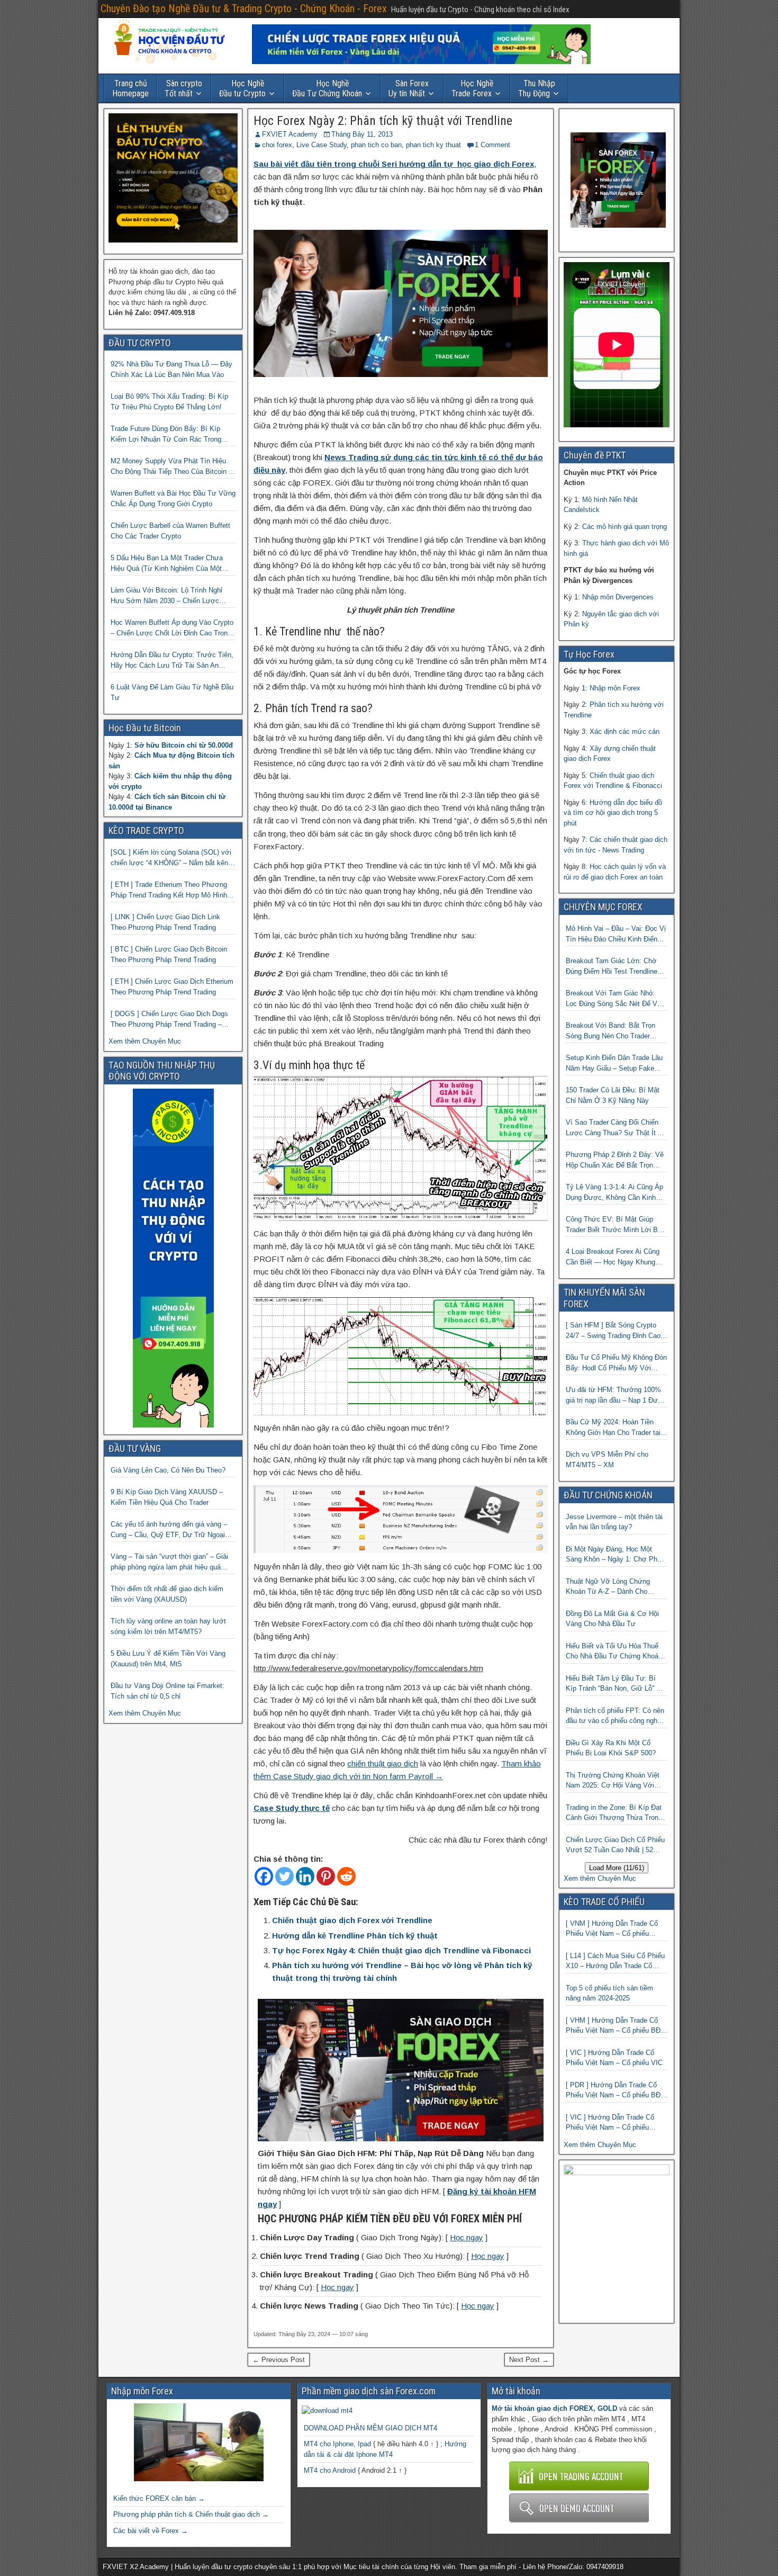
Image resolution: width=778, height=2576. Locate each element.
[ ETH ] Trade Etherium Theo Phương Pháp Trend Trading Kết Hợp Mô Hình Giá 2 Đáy (169, 890)
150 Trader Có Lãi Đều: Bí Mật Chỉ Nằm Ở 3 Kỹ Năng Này (613, 1095)
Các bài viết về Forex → (151, 2531)
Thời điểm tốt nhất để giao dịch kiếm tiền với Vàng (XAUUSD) (167, 1594)
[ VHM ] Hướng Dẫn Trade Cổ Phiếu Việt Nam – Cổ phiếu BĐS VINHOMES (616, 2026)
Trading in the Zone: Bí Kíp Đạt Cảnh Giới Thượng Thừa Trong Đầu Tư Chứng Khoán (614, 1813)
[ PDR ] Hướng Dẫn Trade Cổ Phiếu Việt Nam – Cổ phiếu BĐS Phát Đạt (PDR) (616, 2091)
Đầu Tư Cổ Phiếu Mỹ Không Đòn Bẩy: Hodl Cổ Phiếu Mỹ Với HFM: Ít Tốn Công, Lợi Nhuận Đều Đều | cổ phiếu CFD (616, 1363)
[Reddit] (346, 1876)
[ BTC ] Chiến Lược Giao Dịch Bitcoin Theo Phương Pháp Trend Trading (169, 954)
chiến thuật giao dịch (383, 1763)
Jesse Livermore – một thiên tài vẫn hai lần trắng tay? (614, 1522)
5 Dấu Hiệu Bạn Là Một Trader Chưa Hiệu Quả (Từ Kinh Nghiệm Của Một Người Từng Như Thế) (167, 564)
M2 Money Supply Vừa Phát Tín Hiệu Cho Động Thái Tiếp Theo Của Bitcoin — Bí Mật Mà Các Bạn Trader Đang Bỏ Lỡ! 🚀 (173, 467)
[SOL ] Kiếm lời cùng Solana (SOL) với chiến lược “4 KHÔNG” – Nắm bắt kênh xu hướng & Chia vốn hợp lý (171, 858)
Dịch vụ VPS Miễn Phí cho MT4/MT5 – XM (607, 1460)
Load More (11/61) (617, 1868)
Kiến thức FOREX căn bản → (159, 2498)
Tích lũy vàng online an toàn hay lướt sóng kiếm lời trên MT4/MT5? (168, 1626)
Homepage (130, 88)
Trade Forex (473, 88)
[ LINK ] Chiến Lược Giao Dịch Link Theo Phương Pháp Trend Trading (165, 922)
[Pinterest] (326, 1876)
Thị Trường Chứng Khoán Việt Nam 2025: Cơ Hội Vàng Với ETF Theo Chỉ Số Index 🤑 (613, 1781)
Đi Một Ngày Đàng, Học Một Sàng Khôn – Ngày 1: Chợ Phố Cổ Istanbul (613, 1555)
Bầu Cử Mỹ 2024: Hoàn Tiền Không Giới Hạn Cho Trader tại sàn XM (613, 1428)
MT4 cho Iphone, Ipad (337, 2444)
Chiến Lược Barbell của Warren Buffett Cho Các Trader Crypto (170, 531)
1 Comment (492, 145)
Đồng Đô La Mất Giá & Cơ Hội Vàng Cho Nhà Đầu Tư (612, 1619)
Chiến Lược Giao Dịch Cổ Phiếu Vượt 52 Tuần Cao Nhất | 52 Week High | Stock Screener (615, 1846)
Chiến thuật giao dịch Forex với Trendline (352, 1920)
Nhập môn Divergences (618, 597)
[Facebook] (264, 1876)
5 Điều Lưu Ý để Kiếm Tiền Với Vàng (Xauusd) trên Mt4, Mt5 (168, 1659)
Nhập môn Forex (615, 688)
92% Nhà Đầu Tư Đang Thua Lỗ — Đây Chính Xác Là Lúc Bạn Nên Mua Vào (171, 369)
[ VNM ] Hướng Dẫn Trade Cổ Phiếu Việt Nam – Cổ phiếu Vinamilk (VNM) (612, 1929)
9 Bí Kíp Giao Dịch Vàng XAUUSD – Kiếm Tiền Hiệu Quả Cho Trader (167, 1497)
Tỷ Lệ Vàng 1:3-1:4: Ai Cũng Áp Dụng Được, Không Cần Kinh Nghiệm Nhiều (614, 1193)
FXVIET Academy (290, 134)
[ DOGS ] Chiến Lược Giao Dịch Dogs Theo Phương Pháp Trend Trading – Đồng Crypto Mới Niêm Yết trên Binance (173, 1020)
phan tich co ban (376, 145)
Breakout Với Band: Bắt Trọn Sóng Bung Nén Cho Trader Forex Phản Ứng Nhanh (610, 1031)
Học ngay (467, 2237)
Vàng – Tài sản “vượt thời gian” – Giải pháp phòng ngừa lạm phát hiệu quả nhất (169, 1562)
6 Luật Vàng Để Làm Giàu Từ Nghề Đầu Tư (172, 692)
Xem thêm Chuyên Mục (145, 1041)
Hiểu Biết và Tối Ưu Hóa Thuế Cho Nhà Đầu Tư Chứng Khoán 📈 (614, 1652)
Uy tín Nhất (409, 88)
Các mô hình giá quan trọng (625, 527)
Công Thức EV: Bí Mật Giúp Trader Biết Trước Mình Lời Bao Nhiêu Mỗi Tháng (616, 1225)
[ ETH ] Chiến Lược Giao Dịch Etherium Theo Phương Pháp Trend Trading (172, 987)
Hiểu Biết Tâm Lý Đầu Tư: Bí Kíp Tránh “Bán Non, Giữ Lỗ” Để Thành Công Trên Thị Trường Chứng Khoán (615, 1684)
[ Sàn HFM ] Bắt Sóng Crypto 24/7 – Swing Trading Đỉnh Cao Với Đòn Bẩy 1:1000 (613, 1331)
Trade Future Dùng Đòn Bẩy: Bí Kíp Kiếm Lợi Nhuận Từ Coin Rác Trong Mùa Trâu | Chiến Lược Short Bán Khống (166, 434)
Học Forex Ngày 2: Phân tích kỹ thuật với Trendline (383, 121)
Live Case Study (322, 145)
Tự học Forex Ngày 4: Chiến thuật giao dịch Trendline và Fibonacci (401, 1950)
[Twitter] (284, 1876)
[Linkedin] (305, 1876)
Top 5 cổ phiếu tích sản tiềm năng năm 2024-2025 (609, 1993)
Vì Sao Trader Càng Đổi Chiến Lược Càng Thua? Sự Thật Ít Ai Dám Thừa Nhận (615, 1128)
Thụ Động (537, 88)
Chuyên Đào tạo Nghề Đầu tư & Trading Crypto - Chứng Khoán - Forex (244, 8)
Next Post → (529, 2360)
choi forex (277, 145)
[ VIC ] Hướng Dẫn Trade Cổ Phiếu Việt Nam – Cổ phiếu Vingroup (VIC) (610, 2123)
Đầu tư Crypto (242, 88)
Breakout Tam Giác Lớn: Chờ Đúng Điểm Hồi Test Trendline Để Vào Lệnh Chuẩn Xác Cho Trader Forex (612, 967)
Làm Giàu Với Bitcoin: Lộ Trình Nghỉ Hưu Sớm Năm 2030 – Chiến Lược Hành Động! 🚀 (166, 596)
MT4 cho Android (330, 2470)
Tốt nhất (183, 88)
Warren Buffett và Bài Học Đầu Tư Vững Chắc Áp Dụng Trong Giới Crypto (173, 499)
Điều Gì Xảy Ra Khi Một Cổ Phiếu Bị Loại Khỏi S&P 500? (611, 1748)
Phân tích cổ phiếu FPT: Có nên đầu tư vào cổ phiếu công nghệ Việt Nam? (615, 1716)
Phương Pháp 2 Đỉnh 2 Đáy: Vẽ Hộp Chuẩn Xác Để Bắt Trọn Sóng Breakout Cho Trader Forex (616, 1160)
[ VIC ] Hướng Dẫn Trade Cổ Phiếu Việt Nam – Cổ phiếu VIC (614, 2058)
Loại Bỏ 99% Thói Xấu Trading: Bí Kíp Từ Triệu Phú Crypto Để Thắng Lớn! (169, 402)
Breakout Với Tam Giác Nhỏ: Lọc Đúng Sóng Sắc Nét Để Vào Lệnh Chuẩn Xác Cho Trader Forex (615, 999)
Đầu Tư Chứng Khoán (327, 88)
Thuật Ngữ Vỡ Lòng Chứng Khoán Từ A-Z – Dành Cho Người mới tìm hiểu (608, 1587)
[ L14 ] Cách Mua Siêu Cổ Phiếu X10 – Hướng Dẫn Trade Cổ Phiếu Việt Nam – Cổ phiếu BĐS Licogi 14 (616, 1962)
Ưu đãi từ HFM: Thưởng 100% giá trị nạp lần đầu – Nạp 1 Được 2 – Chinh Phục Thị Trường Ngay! (616, 1395)
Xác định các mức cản (625, 731)
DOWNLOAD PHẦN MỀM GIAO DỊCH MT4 (370, 2428)
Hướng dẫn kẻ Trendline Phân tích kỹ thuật (355, 1936)
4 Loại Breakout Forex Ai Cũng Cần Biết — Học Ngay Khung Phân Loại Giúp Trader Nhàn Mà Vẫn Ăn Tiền (615, 1257)
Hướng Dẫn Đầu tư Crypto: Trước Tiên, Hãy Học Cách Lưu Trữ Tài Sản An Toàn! (172, 661)
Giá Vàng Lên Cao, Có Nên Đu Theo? (168, 1470)
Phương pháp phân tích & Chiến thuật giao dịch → (191, 2514)
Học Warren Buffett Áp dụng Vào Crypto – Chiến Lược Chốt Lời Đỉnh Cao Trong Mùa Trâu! (172, 628)
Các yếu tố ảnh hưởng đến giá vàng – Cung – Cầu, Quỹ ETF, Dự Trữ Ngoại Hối (169, 1530)
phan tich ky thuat (433, 145)
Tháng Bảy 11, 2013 (362, 134)
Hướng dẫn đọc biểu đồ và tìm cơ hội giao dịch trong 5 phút (613, 813)
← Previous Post (279, 2360)
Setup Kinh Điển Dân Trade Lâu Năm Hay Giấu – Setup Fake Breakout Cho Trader (614, 1063)
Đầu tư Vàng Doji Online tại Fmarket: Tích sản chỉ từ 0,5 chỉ (168, 1691)
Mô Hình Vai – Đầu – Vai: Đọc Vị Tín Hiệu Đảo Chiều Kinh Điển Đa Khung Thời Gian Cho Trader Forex (616, 934)
